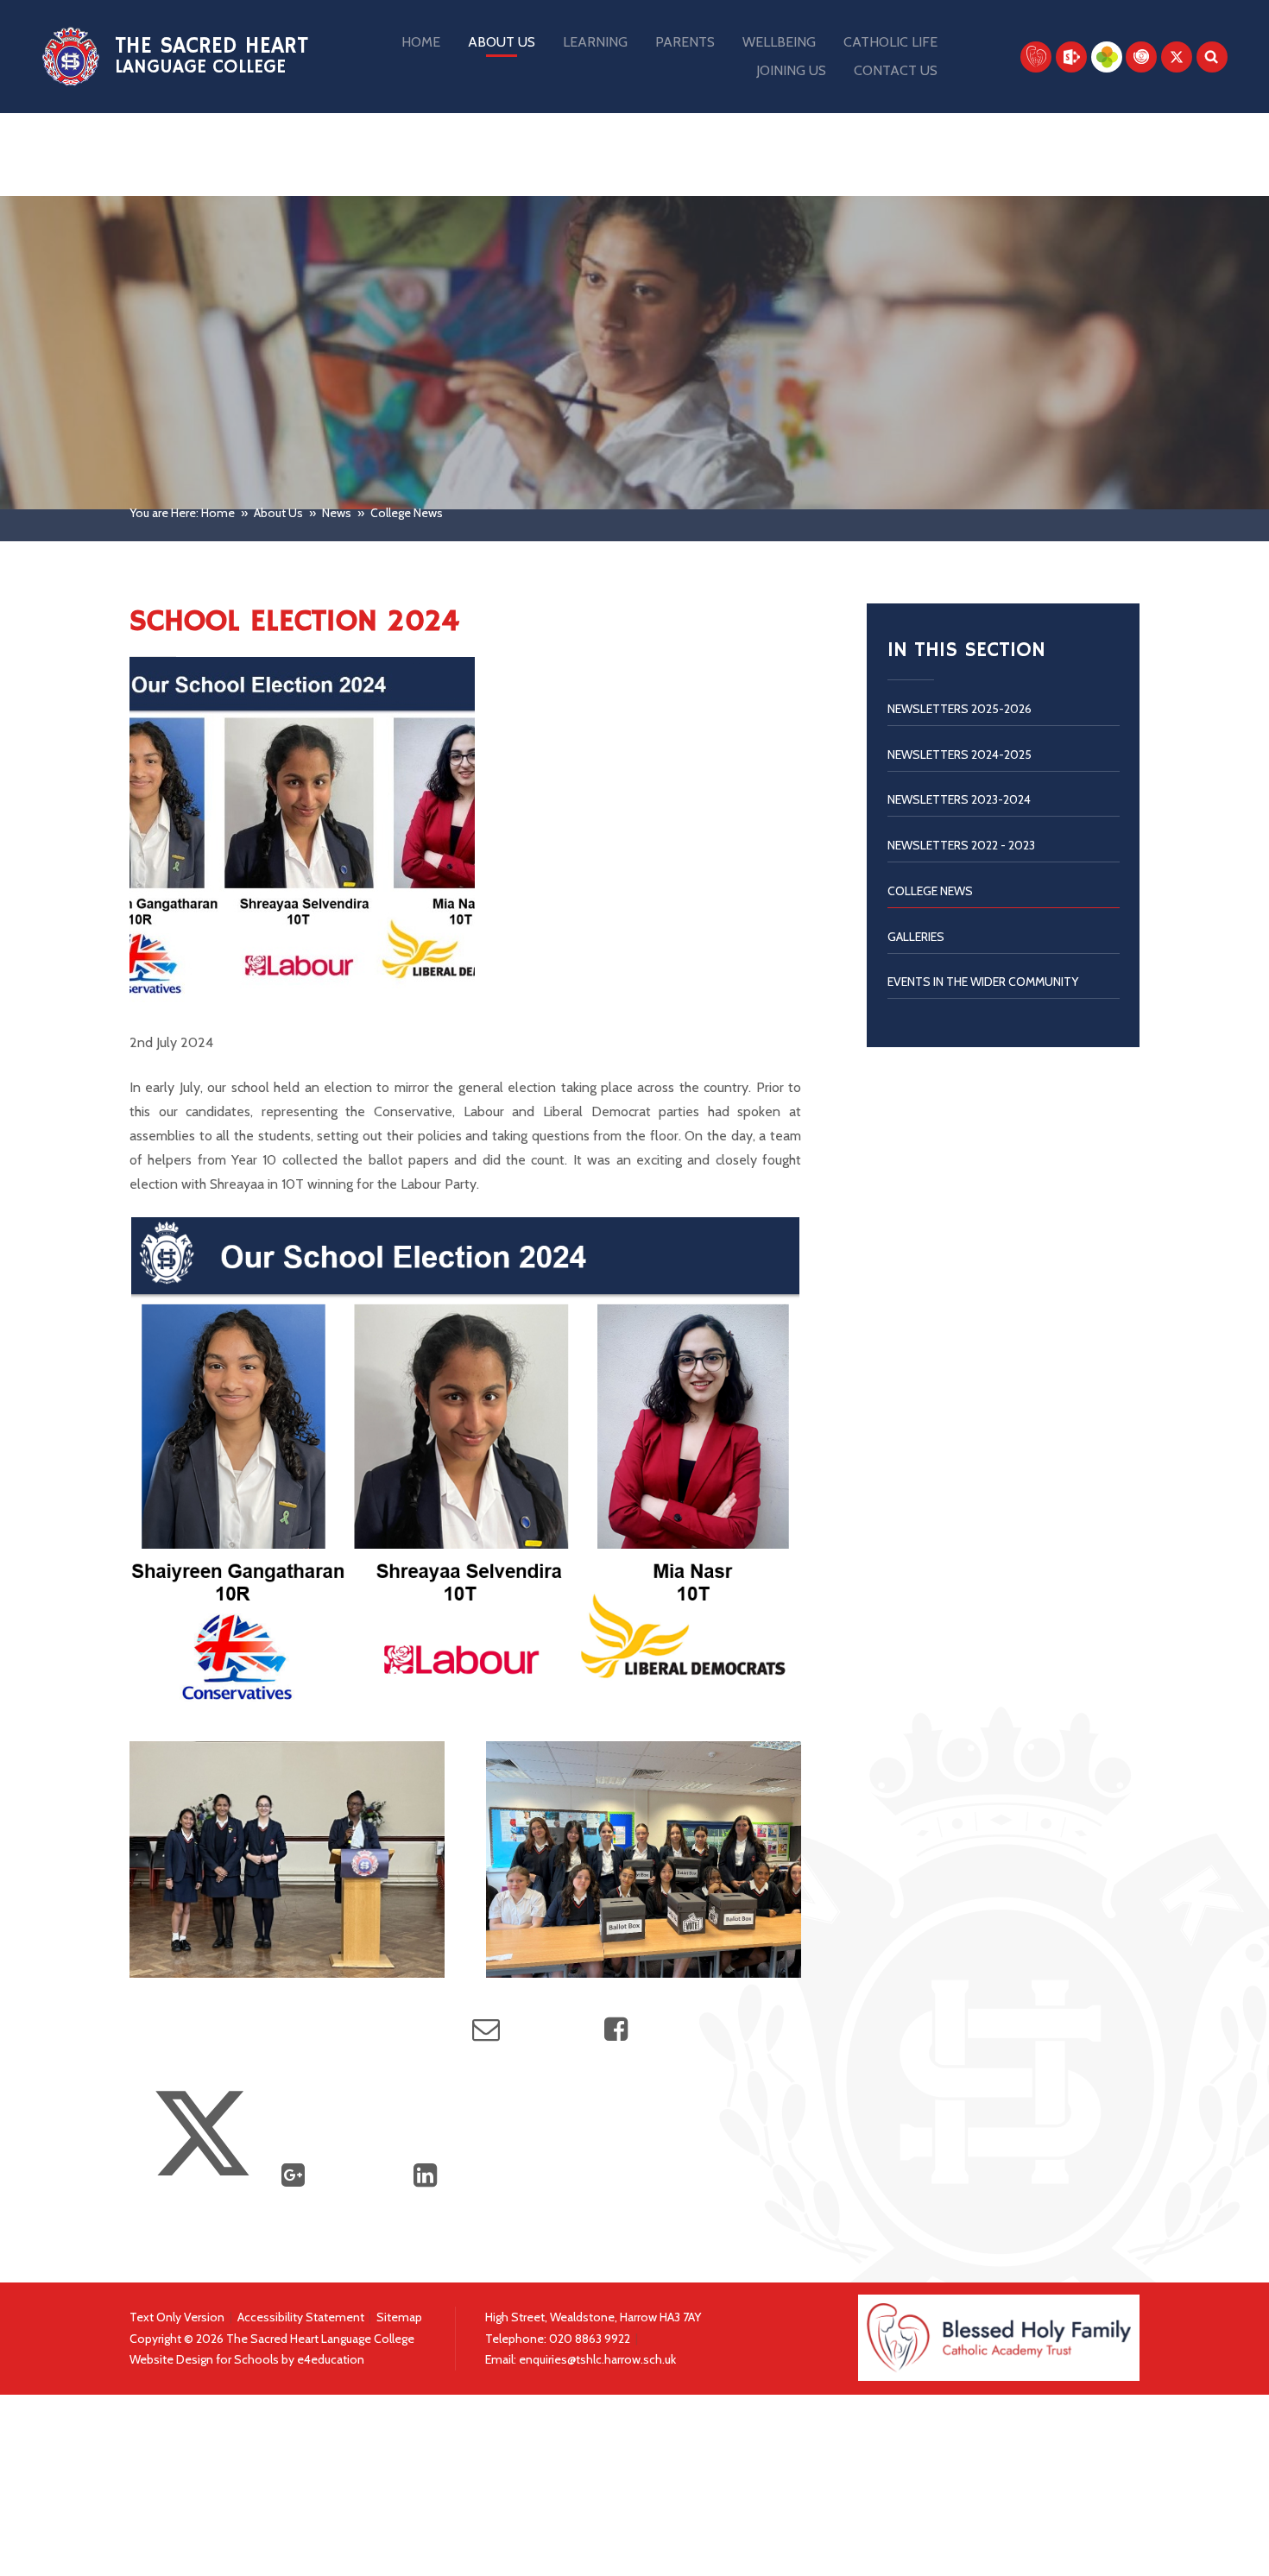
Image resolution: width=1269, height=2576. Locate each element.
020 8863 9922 (591, 2339)
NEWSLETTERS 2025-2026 (960, 709)
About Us (278, 513)
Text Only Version (177, 2317)
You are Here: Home (182, 513)
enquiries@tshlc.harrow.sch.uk (597, 2359)
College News (407, 513)
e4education (331, 2359)
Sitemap (399, 2317)
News (337, 513)
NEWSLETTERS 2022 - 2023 (961, 845)
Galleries (916, 937)
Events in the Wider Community (983, 982)
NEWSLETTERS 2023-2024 (959, 799)
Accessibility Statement (301, 2317)
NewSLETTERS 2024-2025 (960, 754)
